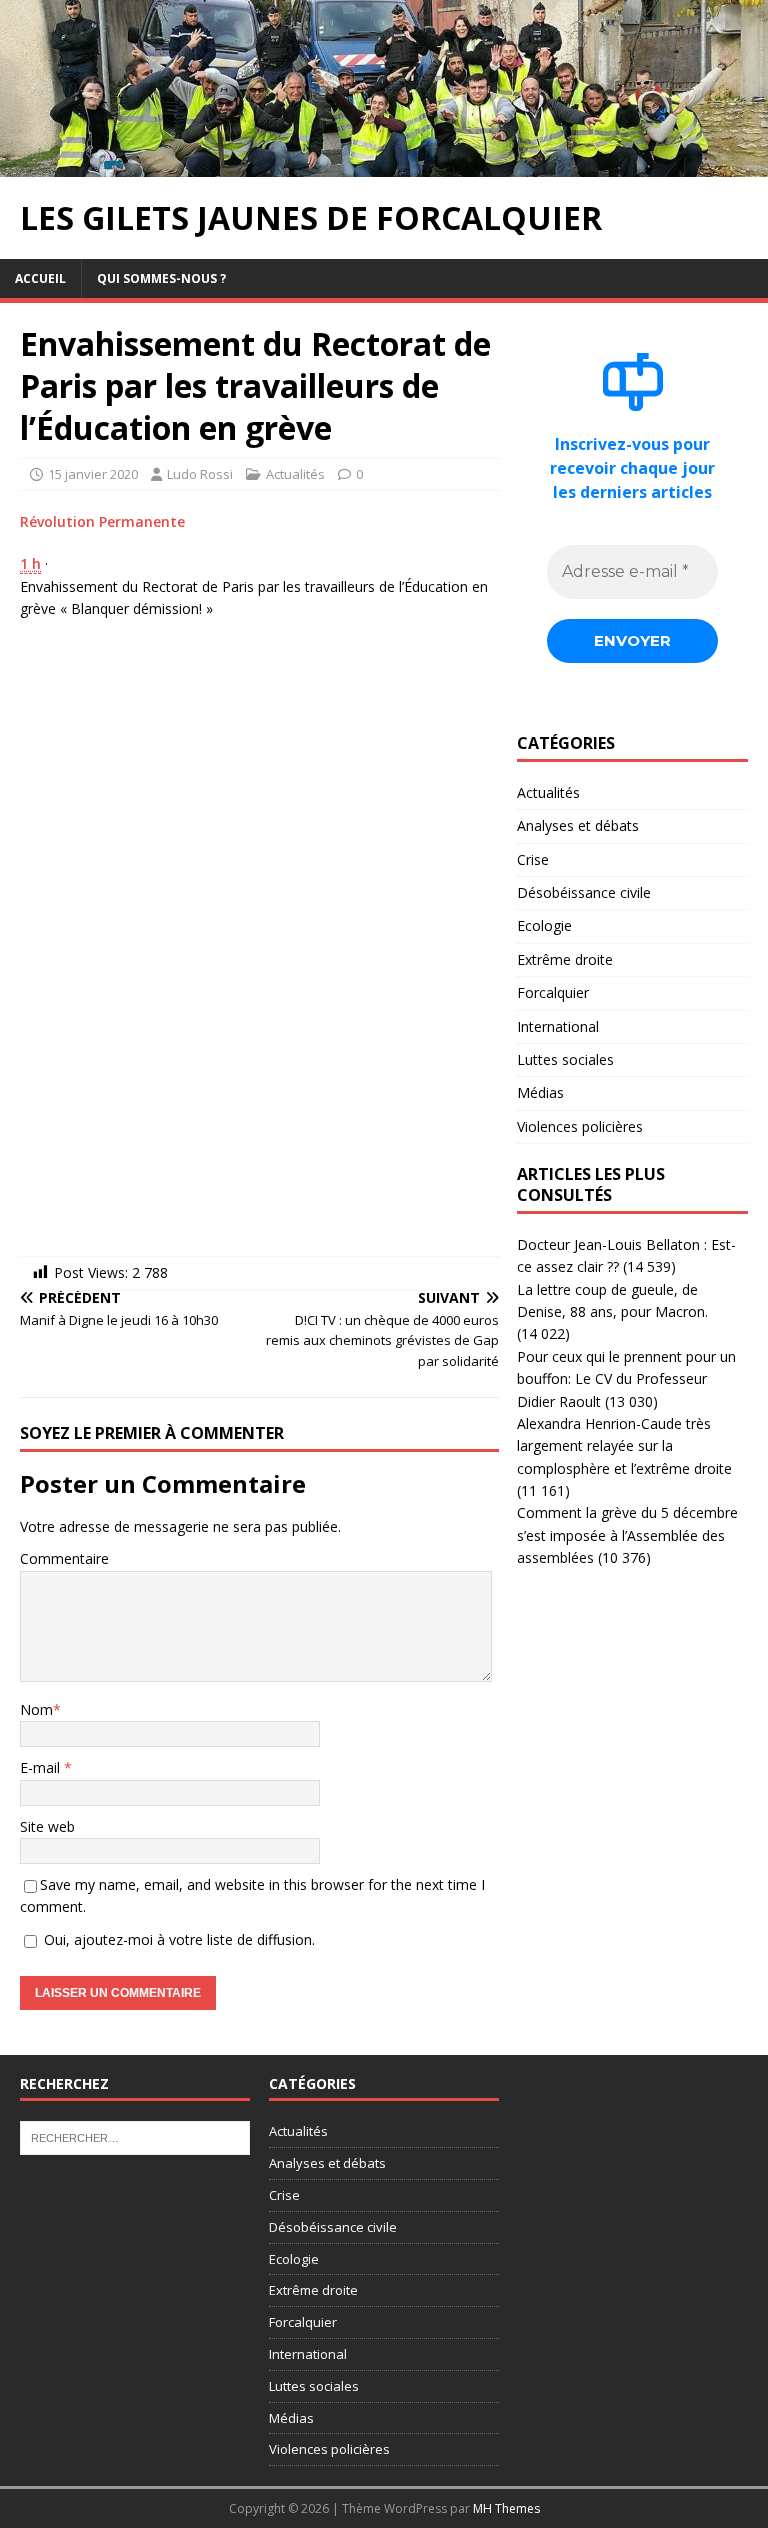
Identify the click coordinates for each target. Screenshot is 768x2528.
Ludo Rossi (200, 474)
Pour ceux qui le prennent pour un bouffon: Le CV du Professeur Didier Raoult (626, 1379)
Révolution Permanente (102, 521)
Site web (47, 1826)
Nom (36, 1709)
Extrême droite (565, 959)
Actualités (295, 474)
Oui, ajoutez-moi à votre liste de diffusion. (177, 1939)
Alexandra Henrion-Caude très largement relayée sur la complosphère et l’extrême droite (624, 1446)
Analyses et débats (578, 825)
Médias (540, 1092)
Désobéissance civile (584, 892)
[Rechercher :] (135, 2137)
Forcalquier (553, 992)
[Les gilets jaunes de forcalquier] (384, 165)
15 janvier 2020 (93, 474)
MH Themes (506, 2508)
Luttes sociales (565, 1059)
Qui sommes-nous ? (161, 278)
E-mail (42, 1767)
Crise (533, 859)
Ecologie (544, 925)
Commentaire (64, 1558)
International (558, 1026)
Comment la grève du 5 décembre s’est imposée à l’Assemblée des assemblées (627, 1535)
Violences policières (580, 1126)
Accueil (40, 278)
